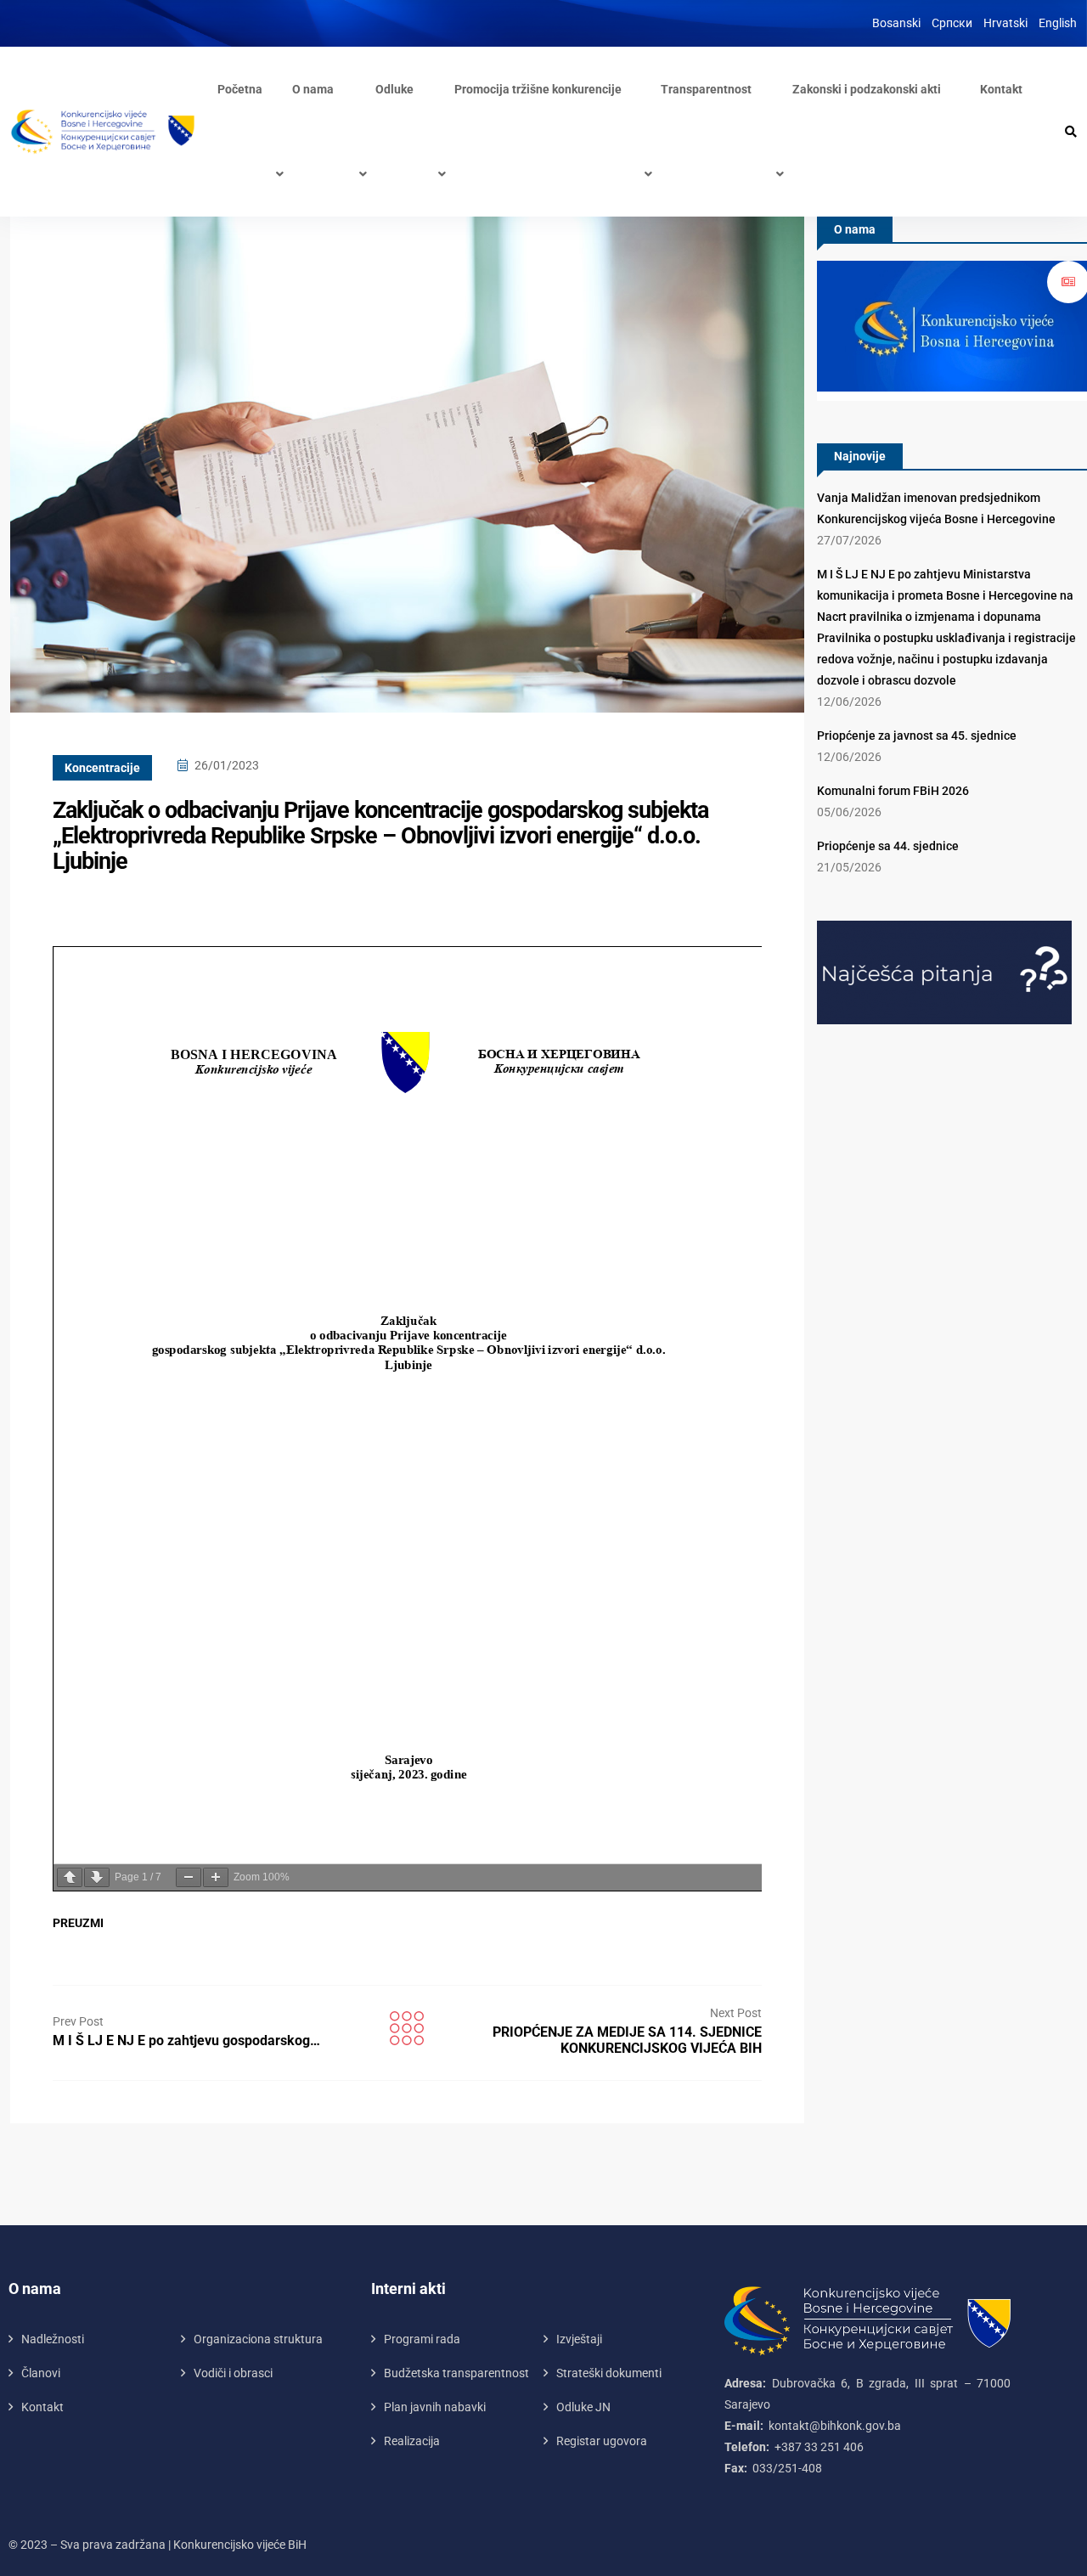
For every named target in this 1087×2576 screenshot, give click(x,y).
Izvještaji (579, 2339)
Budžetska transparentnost (456, 2373)
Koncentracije (102, 768)
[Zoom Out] (189, 1877)
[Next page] (97, 1877)
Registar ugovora (602, 2441)
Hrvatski (1005, 23)
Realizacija (412, 2441)
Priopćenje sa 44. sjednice (888, 846)
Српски (952, 23)
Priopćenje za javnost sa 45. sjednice (917, 736)
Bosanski (896, 23)
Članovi (41, 2373)
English (1058, 23)
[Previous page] (70, 1877)
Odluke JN (583, 2407)
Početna (240, 89)
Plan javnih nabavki (435, 2407)
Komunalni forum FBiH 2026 (893, 791)
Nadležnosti (53, 2339)
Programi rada (422, 2339)
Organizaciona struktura (258, 2339)
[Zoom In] (216, 1877)
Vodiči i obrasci (233, 2373)
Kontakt (1001, 89)
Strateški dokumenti (609, 2373)
